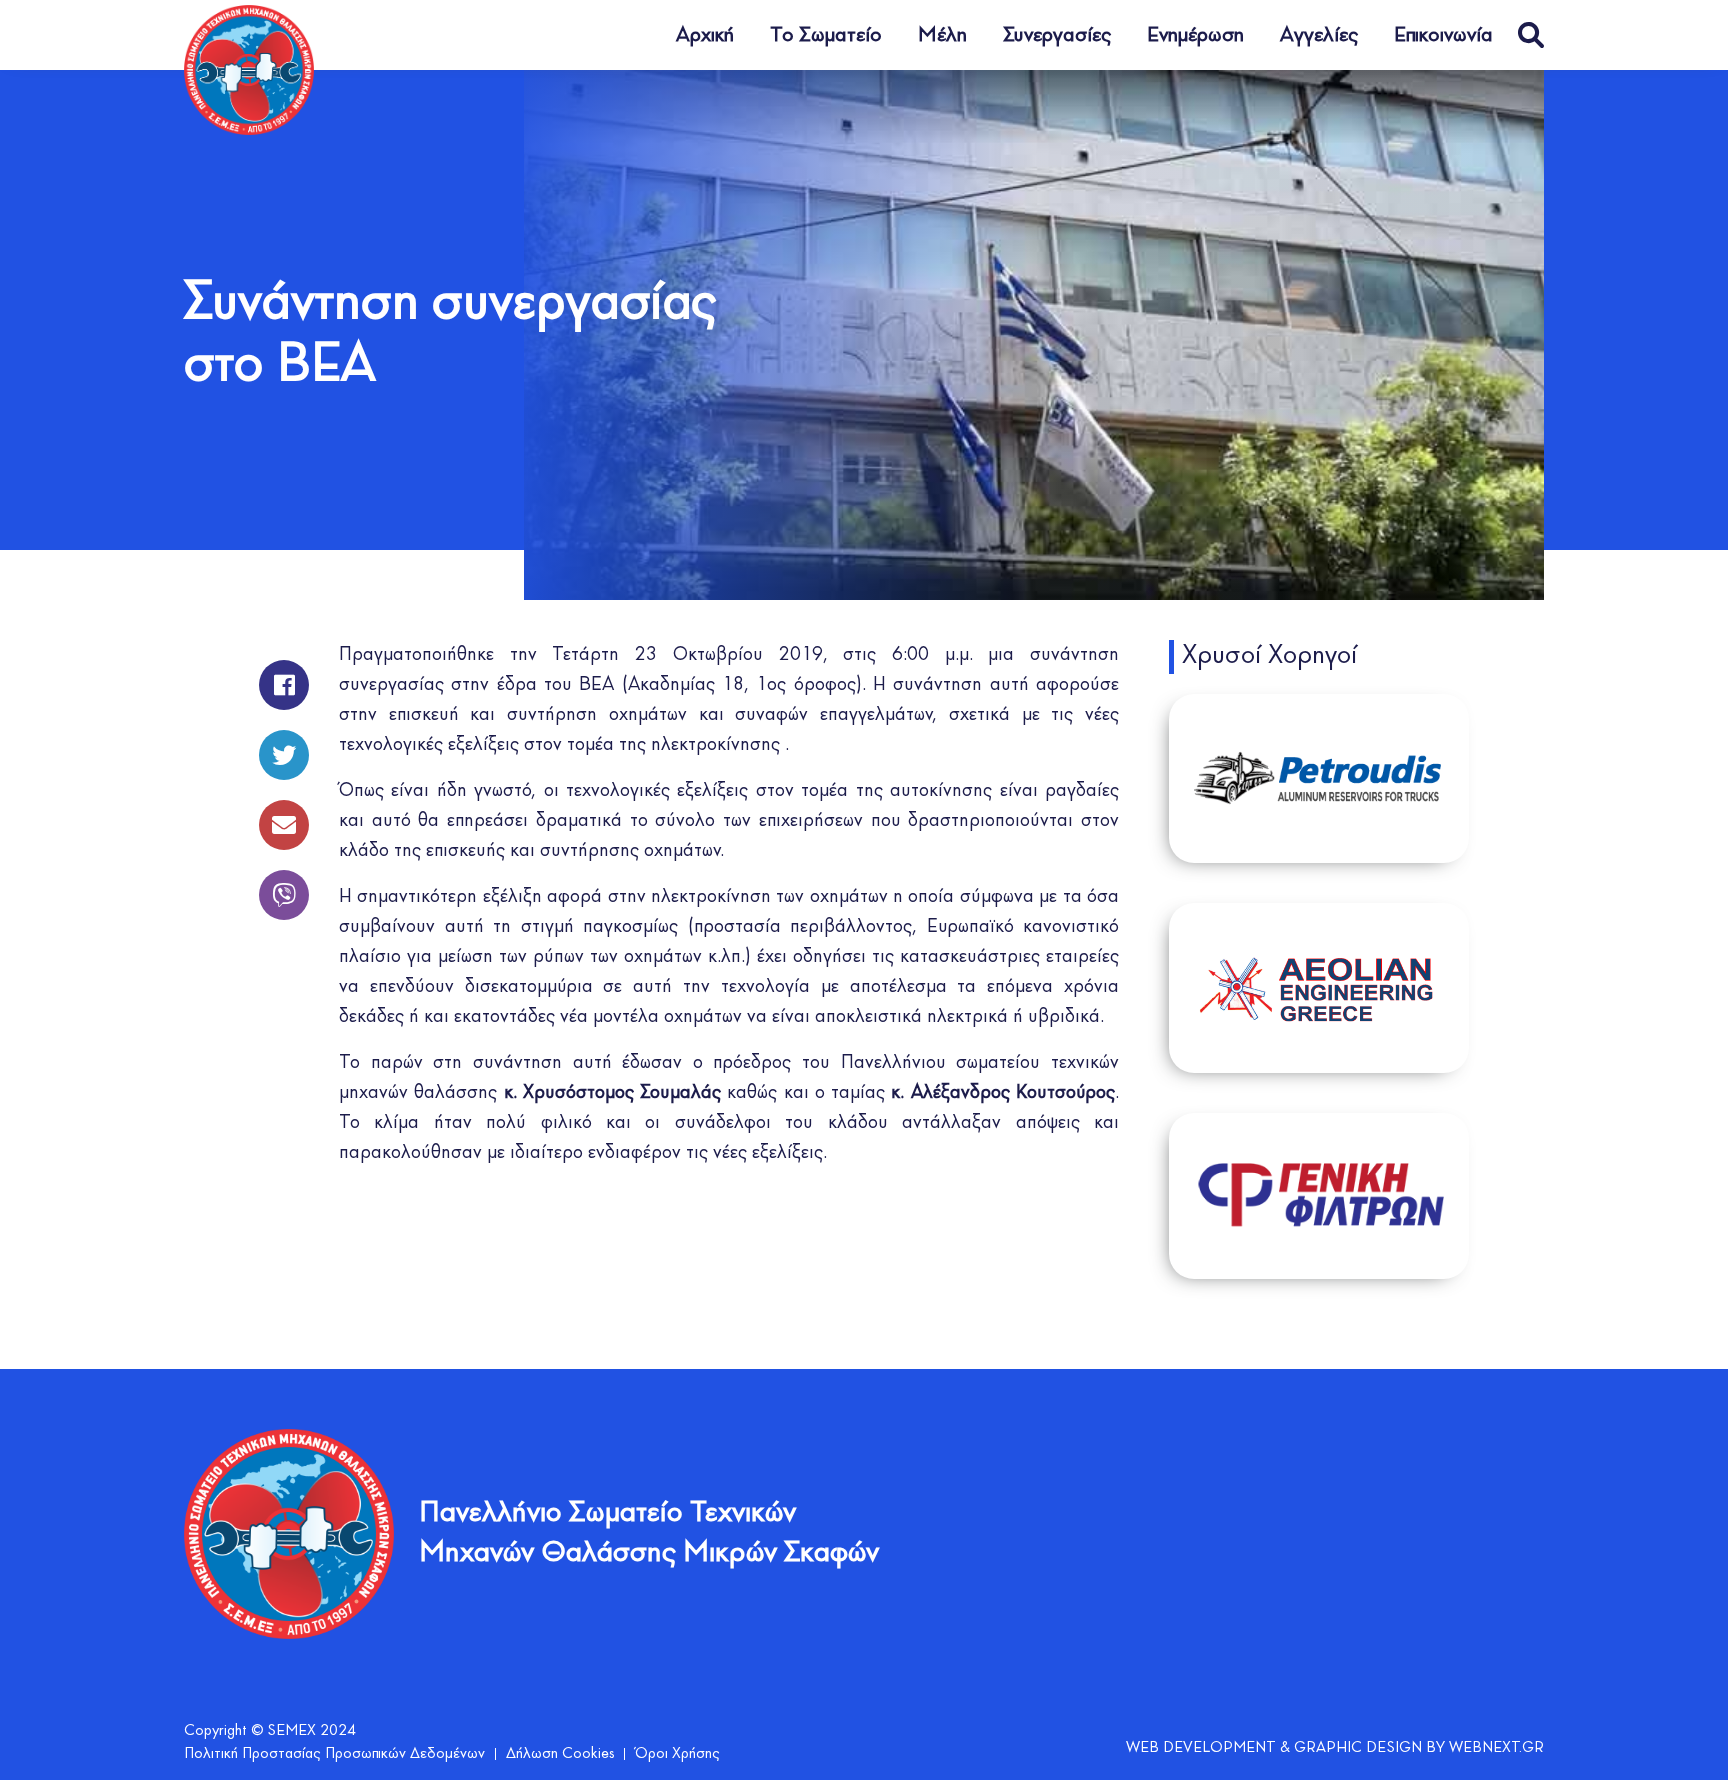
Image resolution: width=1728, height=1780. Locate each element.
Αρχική (705, 35)
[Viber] (284, 885)
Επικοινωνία (1443, 35)
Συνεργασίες (1057, 35)
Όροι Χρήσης (677, 1754)
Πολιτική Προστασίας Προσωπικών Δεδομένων (334, 1754)
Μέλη (942, 35)
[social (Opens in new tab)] (284, 675)
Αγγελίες (1319, 35)
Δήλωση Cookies (560, 1754)
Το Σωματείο (826, 35)
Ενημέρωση (1195, 35)
